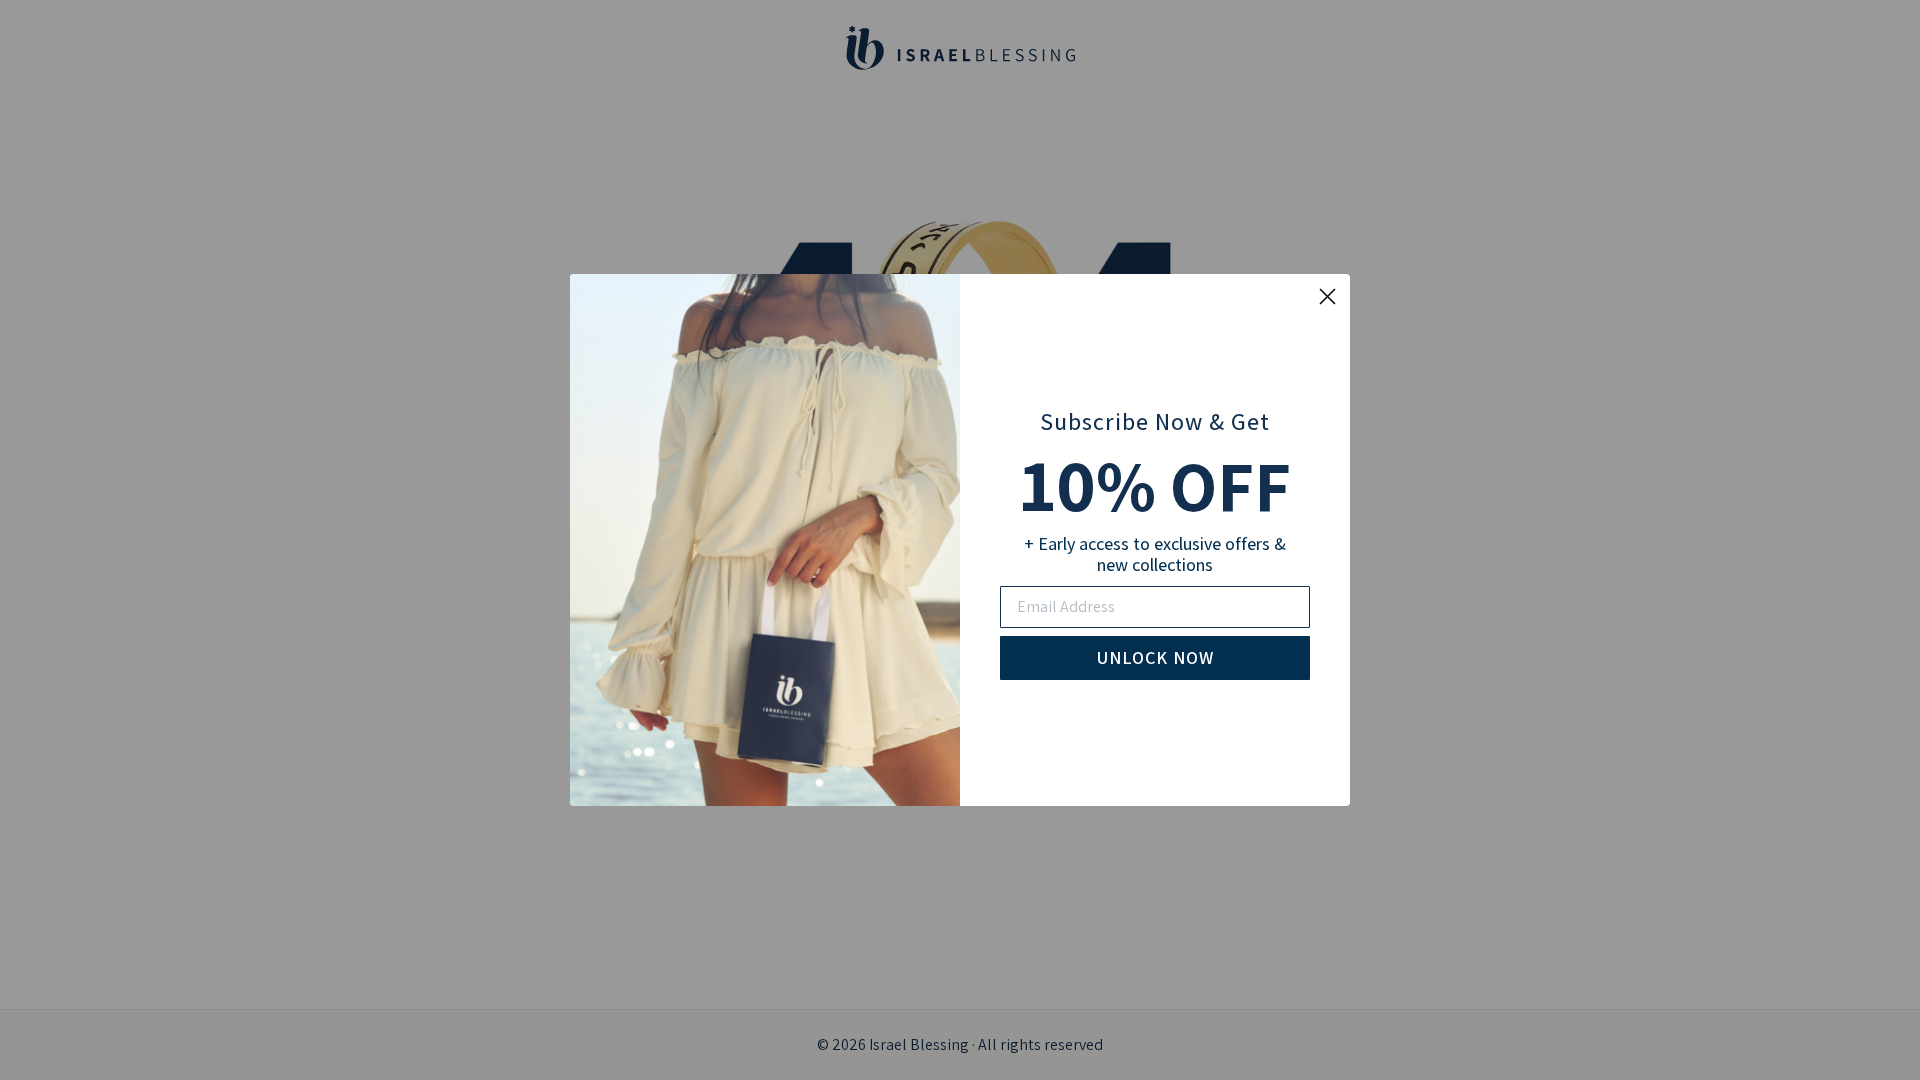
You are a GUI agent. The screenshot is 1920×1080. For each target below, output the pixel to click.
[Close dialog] (1327, 296)
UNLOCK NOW (1155, 657)
